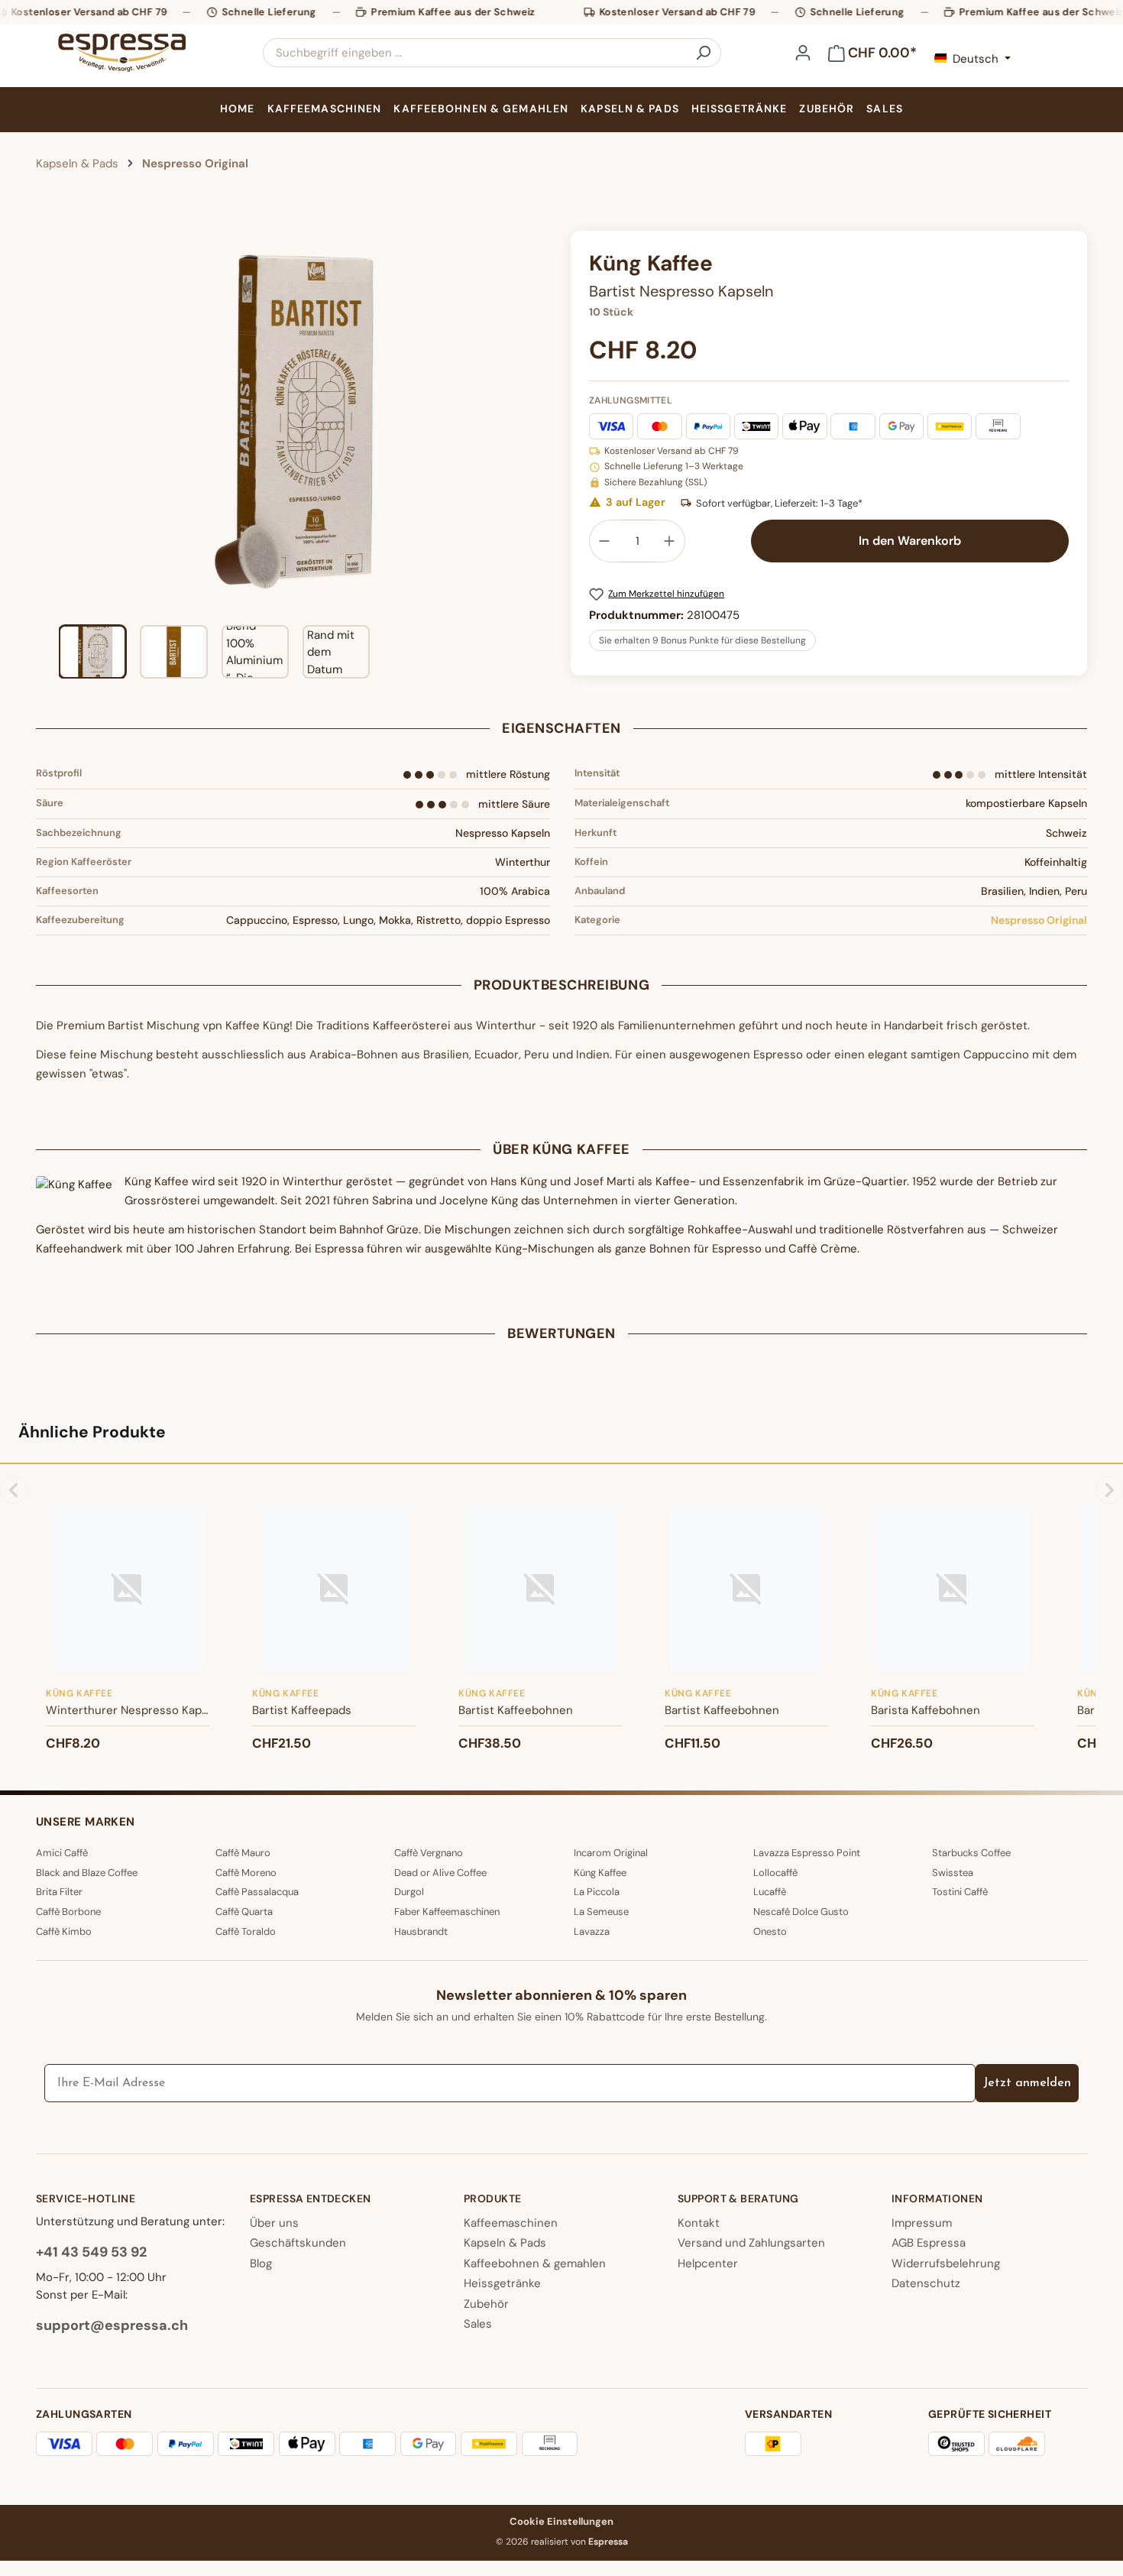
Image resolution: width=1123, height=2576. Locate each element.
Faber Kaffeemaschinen (447, 1912)
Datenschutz (926, 2283)
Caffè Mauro (243, 1853)
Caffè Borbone (68, 1912)
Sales (478, 2324)
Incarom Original (611, 1853)
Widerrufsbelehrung (946, 2263)
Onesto (770, 1931)
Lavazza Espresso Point (807, 1853)
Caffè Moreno (246, 1873)
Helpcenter (708, 2263)
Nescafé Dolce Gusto (801, 1912)
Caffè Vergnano (429, 1853)
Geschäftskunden (298, 2243)
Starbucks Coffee (971, 1853)
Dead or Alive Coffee (440, 1873)
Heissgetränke (502, 2283)
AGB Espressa (929, 2243)
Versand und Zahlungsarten (751, 2243)
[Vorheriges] (47, 422)
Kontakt (699, 2223)
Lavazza (592, 1931)
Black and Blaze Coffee (87, 1873)
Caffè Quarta (244, 1912)
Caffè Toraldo (246, 1931)
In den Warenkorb (910, 541)
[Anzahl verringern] (604, 541)
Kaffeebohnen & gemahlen (535, 2263)
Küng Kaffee (600, 1873)
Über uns (274, 2223)
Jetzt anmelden (1027, 2083)
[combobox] (475, 53)
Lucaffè (770, 1892)
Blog (261, 2263)
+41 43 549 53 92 (91, 2252)
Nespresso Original (1039, 920)
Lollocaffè (775, 1873)
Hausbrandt (421, 1931)
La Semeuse (601, 1912)
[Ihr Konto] (803, 53)
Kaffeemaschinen (511, 2223)
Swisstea (953, 1873)
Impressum (922, 2223)
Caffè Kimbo (64, 1931)
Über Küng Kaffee (561, 1149)
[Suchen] (703, 53)
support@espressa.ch (112, 2325)
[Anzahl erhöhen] (670, 541)
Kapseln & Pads (505, 2243)
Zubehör (486, 2304)
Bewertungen (561, 1333)
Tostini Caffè (960, 1892)
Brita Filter (59, 1892)
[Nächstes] (540, 422)
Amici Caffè (62, 1853)
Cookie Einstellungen (561, 2521)
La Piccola (597, 1892)
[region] (294, 455)
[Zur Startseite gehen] (121, 53)
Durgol (409, 1892)
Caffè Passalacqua (257, 1892)
